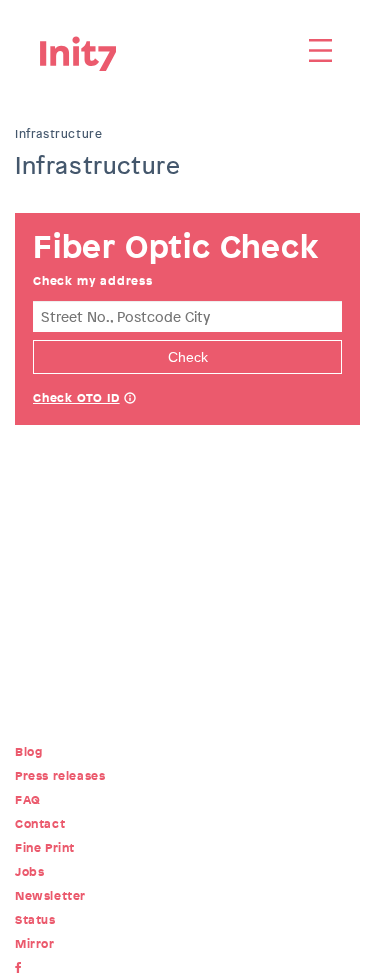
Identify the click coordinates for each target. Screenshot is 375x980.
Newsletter (50, 896)
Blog (28, 752)
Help (130, 400)
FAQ (28, 800)
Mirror (35, 944)
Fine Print (45, 848)
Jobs (29, 872)
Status (35, 920)
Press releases (60, 776)
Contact (40, 824)
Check (188, 357)
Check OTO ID (76, 398)
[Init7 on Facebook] (22, 968)
